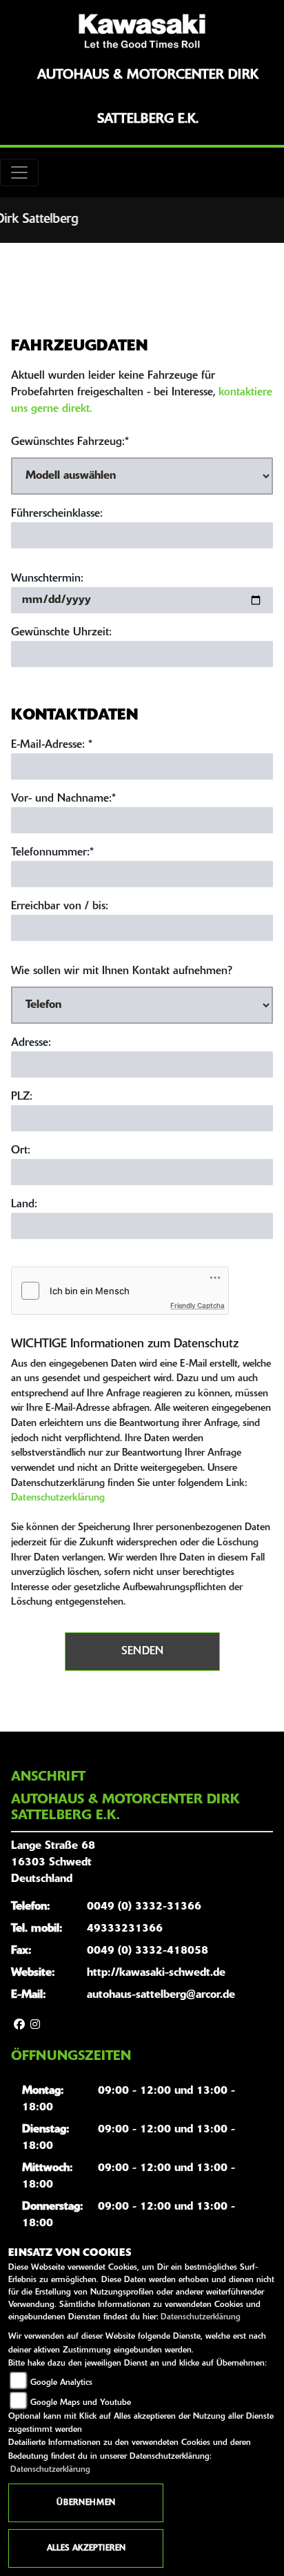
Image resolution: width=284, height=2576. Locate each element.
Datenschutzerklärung (58, 1498)
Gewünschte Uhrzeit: (61, 633)
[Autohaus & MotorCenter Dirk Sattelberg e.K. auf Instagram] (35, 2025)
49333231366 (125, 1929)
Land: (24, 1205)
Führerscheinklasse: (57, 514)
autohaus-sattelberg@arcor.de (161, 1995)
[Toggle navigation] (19, 172)
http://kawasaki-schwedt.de (156, 1973)
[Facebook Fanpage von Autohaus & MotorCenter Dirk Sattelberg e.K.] (19, 2025)
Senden (142, 1652)
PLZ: (22, 1097)
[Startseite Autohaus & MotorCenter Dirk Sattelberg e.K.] (142, 31)
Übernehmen (86, 2503)
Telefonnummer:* (52, 853)
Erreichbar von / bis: (60, 906)
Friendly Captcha (197, 1305)
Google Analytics (61, 2383)
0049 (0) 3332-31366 (144, 1907)
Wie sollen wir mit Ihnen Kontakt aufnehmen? (122, 971)
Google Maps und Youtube (81, 2403)
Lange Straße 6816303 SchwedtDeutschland (53, 1863)
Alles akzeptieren (86, 2548)
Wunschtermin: (47, 579)
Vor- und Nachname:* (63, 799)
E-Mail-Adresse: (52, 745)
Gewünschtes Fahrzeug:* (70, 442)
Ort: (21, 1151)
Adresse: (31, 1043)
